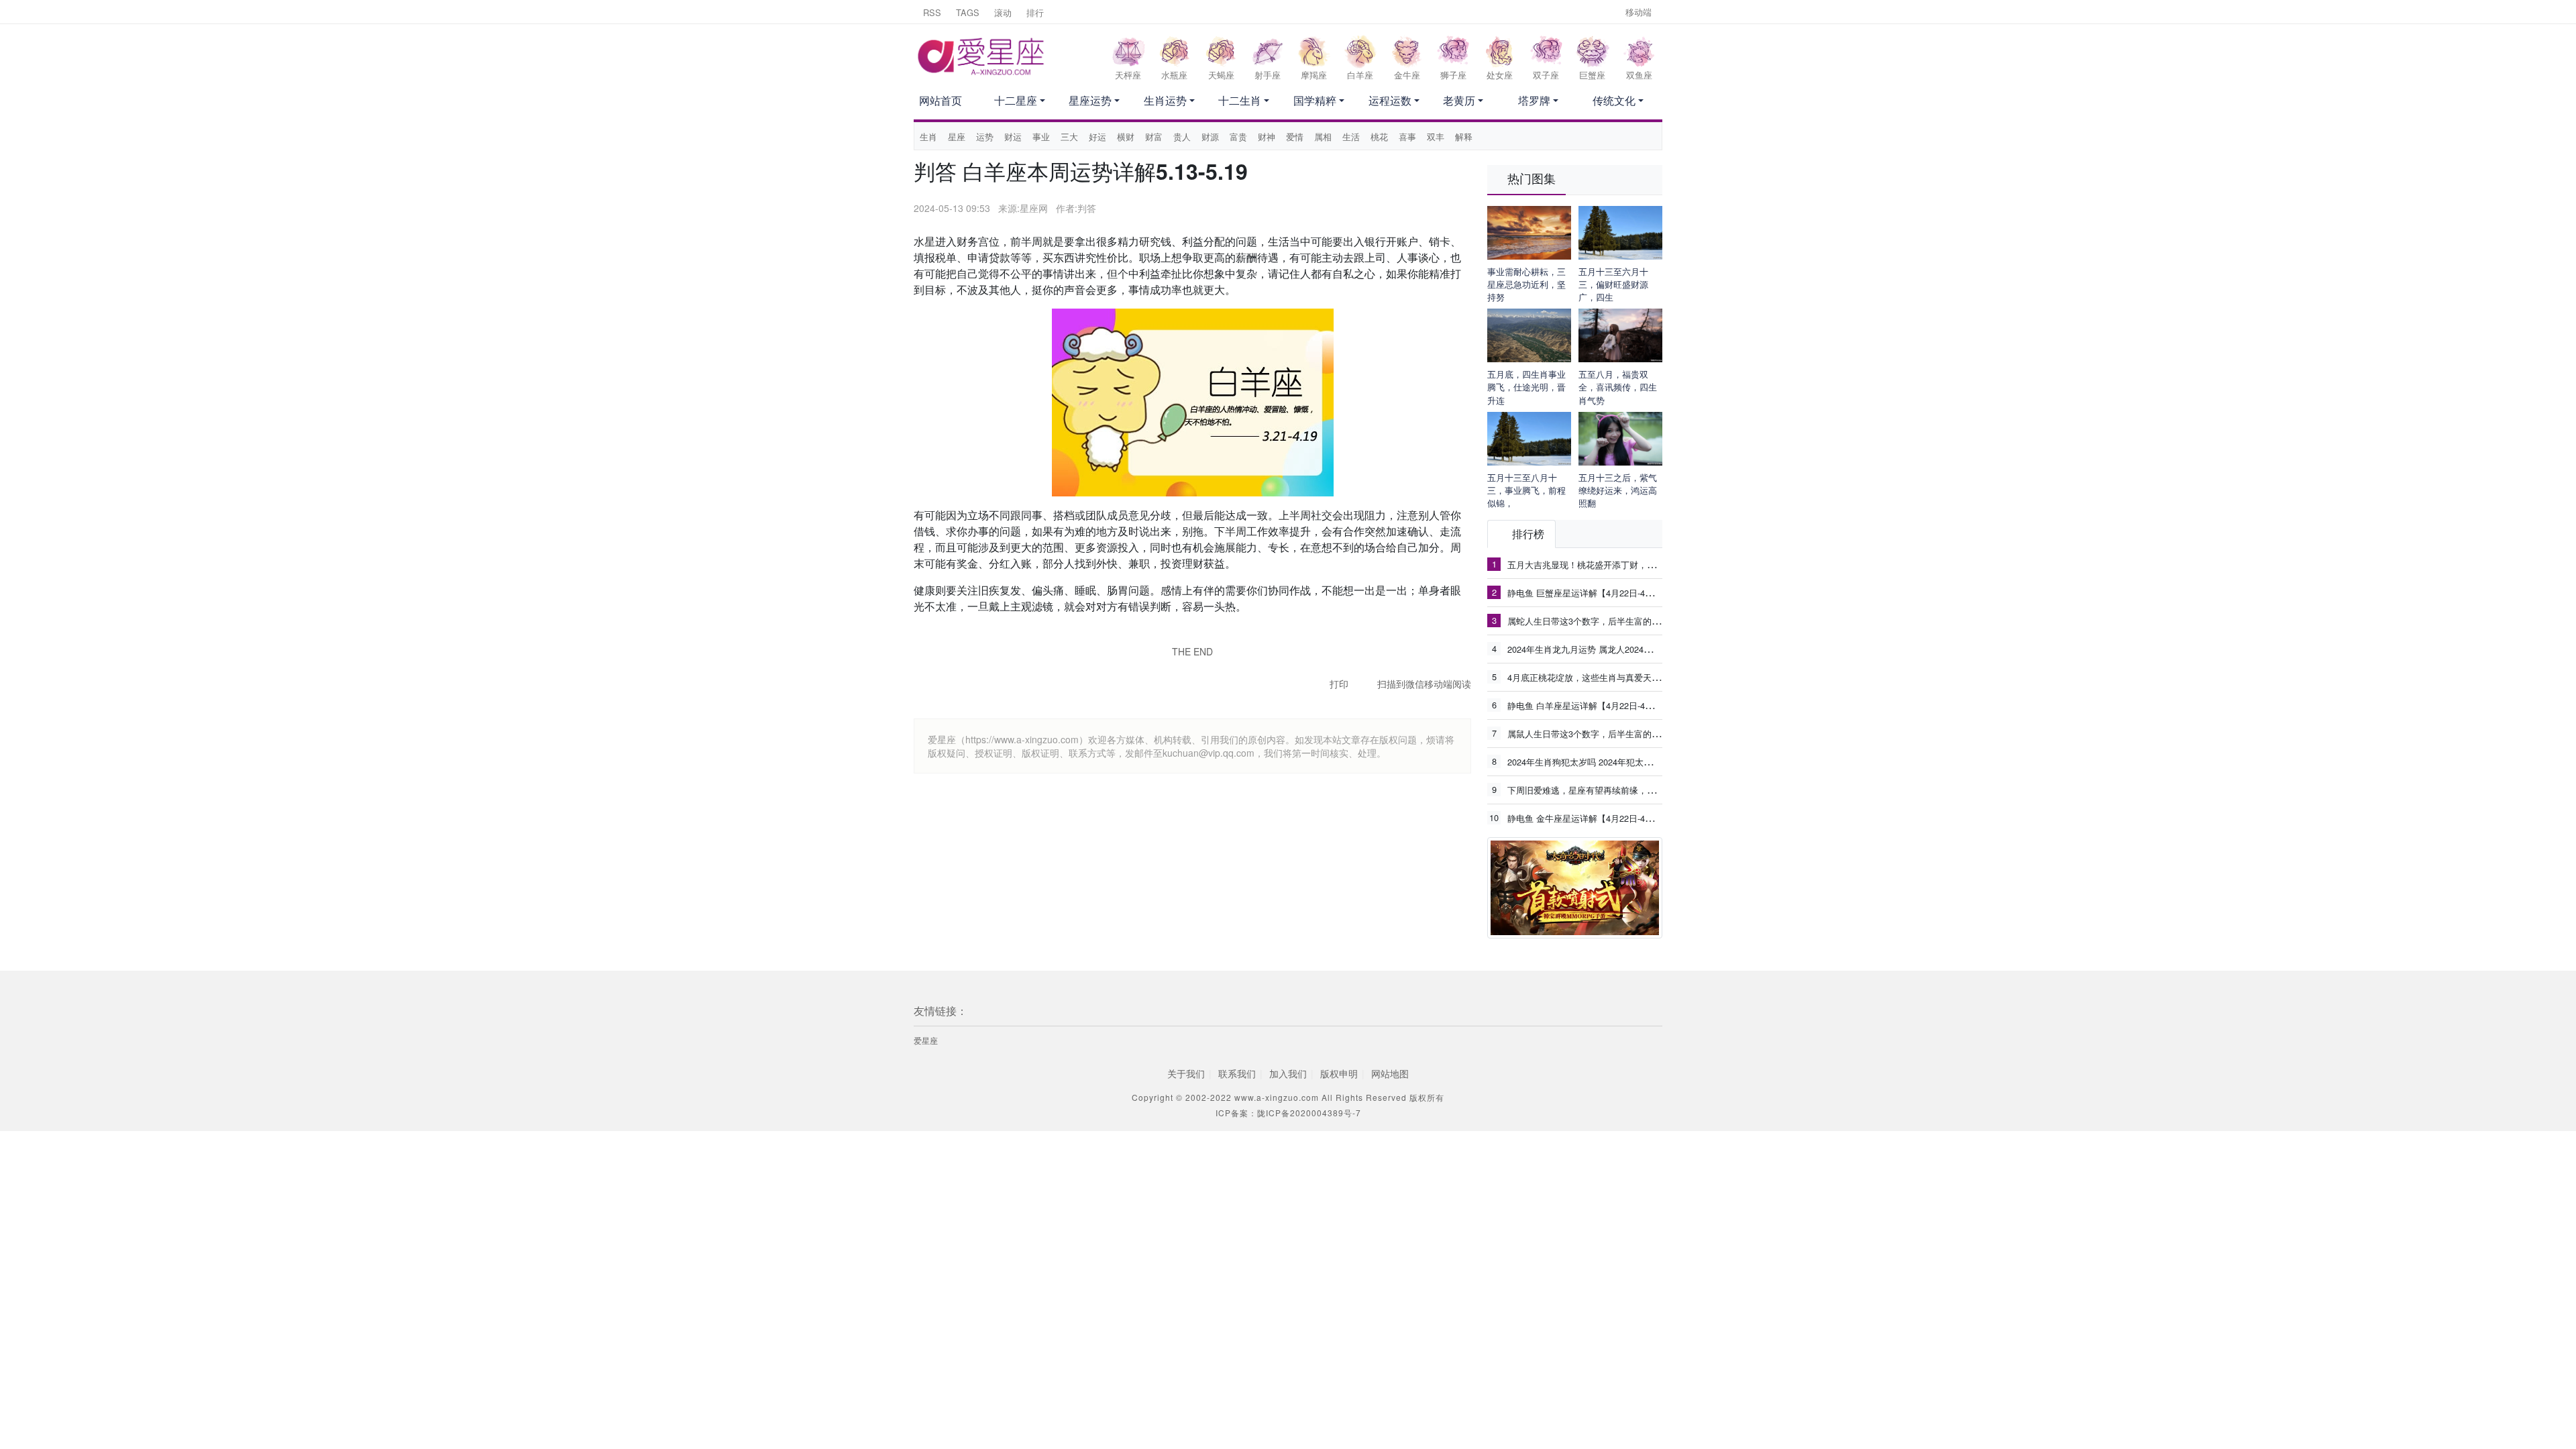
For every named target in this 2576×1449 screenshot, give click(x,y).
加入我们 (1288, 1073)
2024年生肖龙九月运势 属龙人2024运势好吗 (1593, 649)
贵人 (1182, 137)
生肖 (928, 137)
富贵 (1238, 137)
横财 (1126, 137)
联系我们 (1237, 1073)
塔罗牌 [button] (1534, 100)
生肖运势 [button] (1165, 100)
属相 (1323, 137)
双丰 (1436, 137)
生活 (1351, 137)
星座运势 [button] (1090, 100)
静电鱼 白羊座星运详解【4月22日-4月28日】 (1594, 705)
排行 (1035, 12)
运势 (985, 137)
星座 (957, 137)
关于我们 (1186, 1073)
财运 (1013, 137)
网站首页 (941, 100)
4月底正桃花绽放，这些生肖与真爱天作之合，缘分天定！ (1619, 677)
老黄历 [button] (1459, 100)
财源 (1210, 137)
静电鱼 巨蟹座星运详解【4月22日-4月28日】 (1594, 592)
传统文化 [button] (1614, 100)
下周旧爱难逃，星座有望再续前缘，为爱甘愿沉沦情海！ (1616, 790)
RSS (932, 12)
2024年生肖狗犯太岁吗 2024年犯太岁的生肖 (1593, 761)
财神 (1267, 137)
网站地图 (1390, 1073)
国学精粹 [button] (1315, 100)
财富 (1154, 137)
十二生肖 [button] (1240, 100)
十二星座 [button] (1016, 100)
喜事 (1407, 137)
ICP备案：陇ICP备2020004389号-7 (1288, 1113)
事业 (1041, 137)
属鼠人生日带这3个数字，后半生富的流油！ (1593, 733)
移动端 (1639, 12)
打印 (1339, 684)
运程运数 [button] (1390, 100)
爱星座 (926, 1040)
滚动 (1003, 12)
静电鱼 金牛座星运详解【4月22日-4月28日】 (1594, 818)
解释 (1464, 137)
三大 (1069, 137)
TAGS (968, 12)
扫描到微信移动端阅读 (1424, 684)
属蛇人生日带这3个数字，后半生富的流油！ (1593, 621)
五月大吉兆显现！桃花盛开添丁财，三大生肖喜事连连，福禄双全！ (1638, 564)
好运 (1097, 137)
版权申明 (1339, 1073)
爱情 (1295, 137)
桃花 (1379, 137)
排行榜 (1528, 534)
